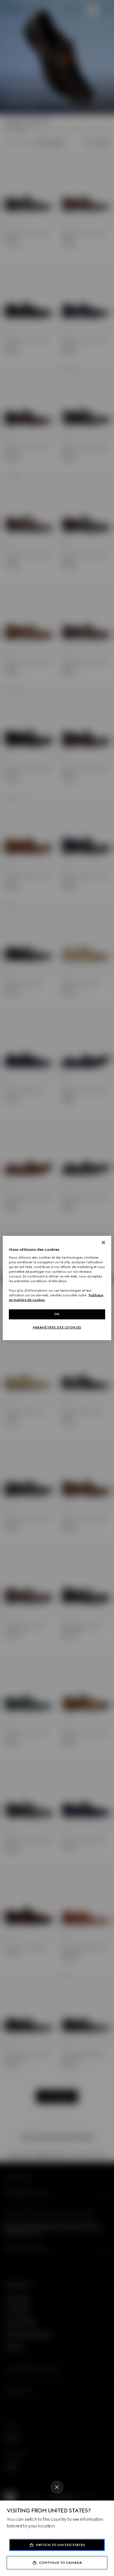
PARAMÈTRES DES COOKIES (57, 1327)
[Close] (57, 2487)
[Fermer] (103, 1242)
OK (57, 1314)
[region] (57, 1288)
